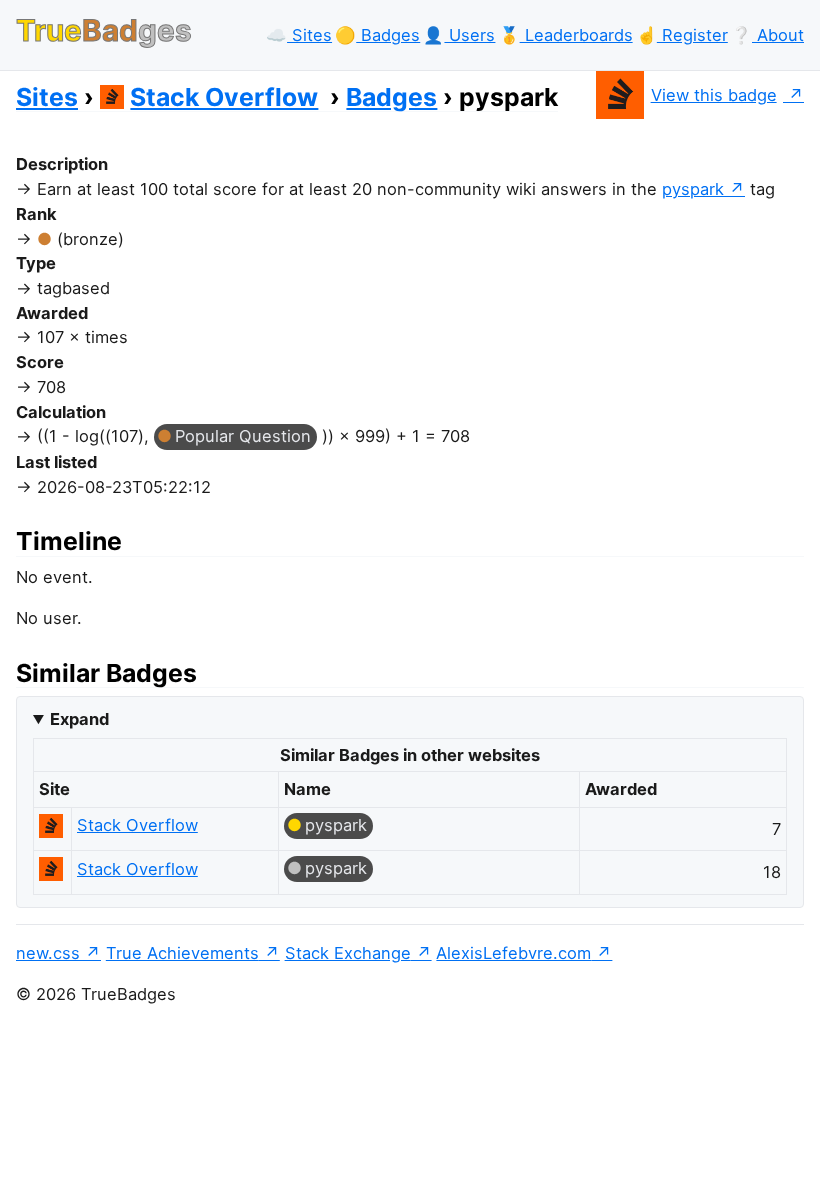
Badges (391, 97)
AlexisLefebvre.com (513, 953)
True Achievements (182, 953)
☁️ (299, 35)
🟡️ (377, 35)
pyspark (693, 189)
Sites (47, 97)
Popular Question (243, 436)
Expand (79, 719)
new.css (48, 953)
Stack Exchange (348, 953)
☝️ (682, 35)
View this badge (714, 95)
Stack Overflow (224, 97)
